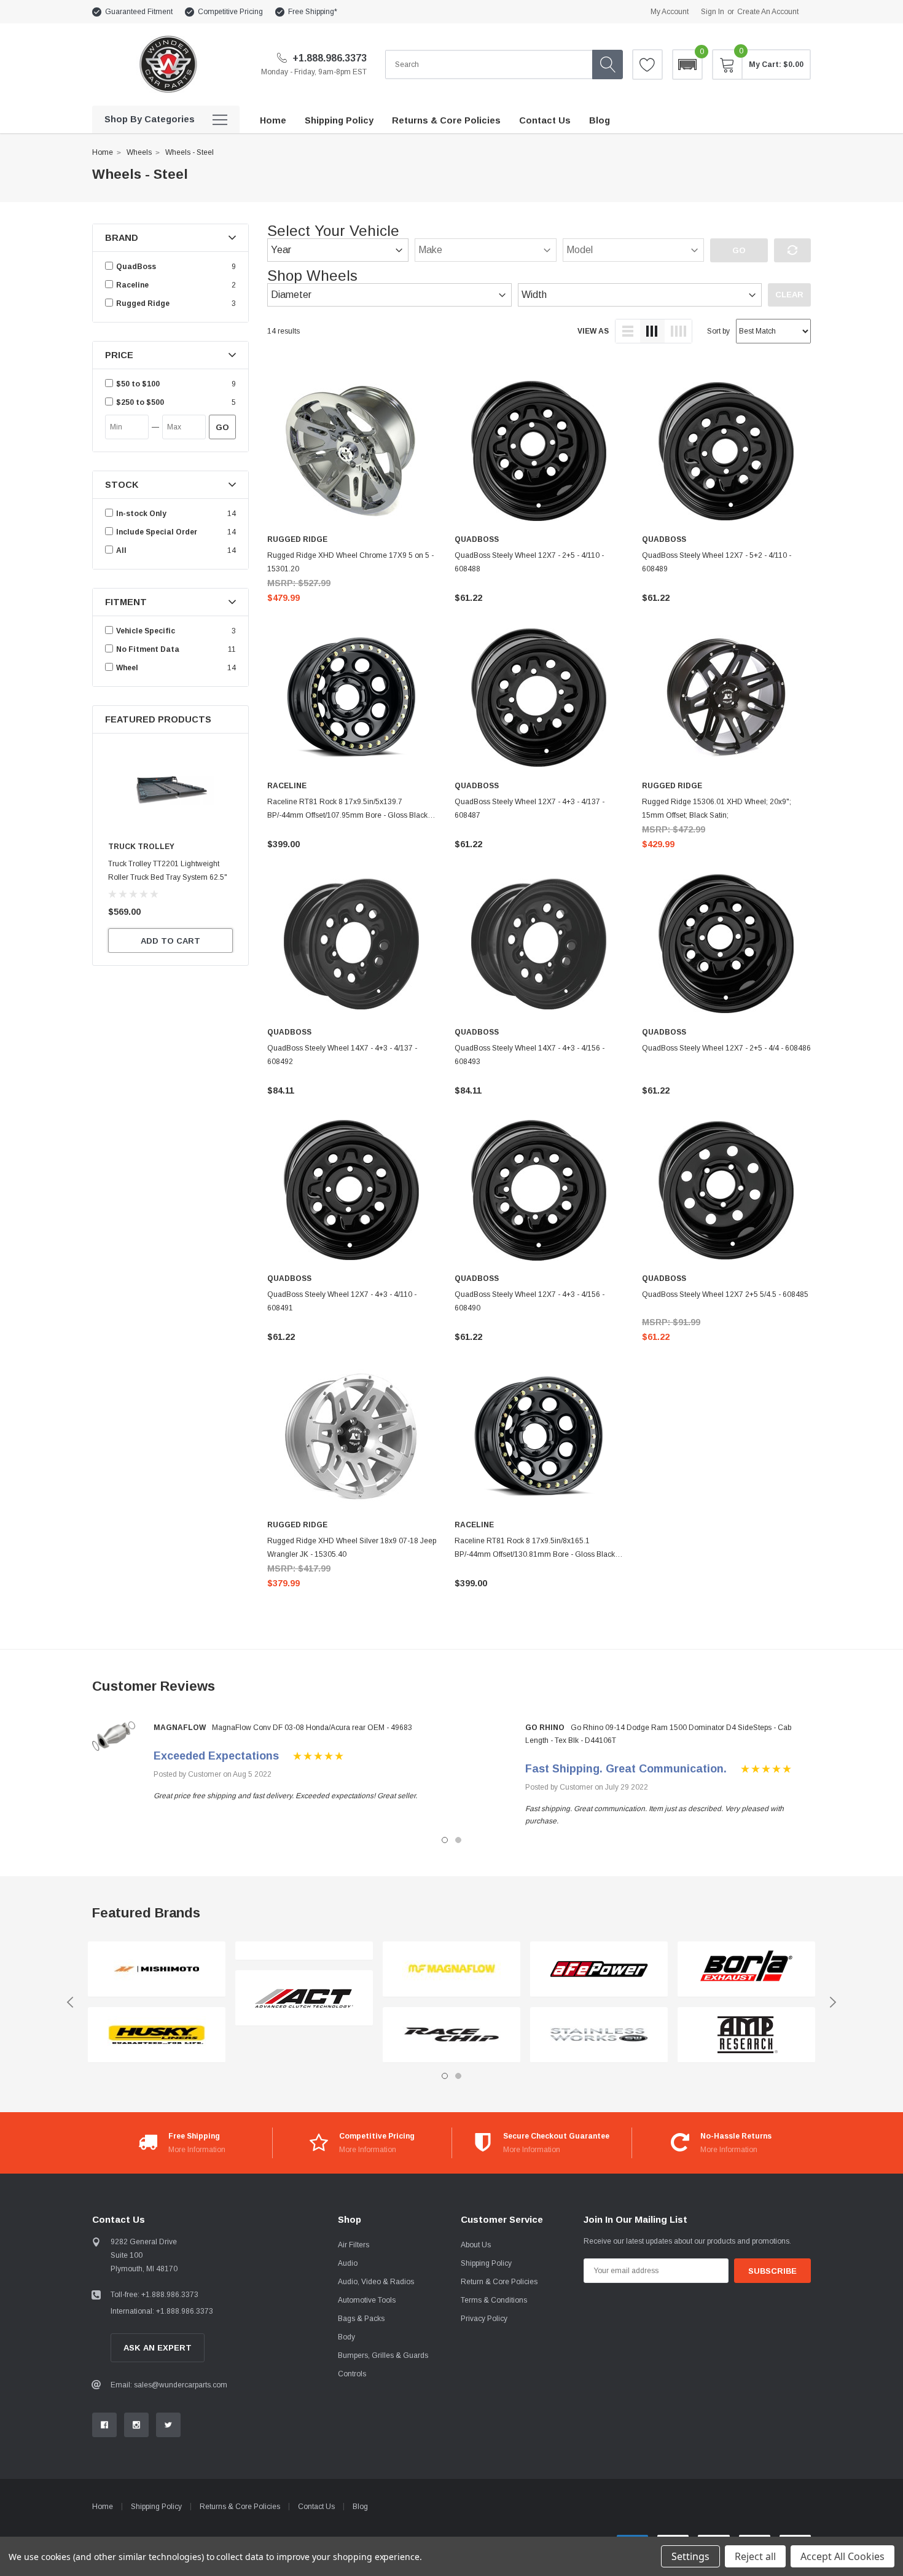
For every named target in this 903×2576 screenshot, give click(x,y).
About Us (476, 2245)
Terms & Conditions (494, 2300)
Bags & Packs (361, 2319)
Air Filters (354, 2245)
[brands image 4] (304, 1998)
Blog (360, 2507)
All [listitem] (121, 550)
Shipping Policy (486, 2263)
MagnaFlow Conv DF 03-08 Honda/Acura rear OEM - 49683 (312, 1728)
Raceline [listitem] (132, 285)
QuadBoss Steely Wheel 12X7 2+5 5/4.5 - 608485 (725, 1294)
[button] (687, 65)
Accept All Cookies (842, 2556)
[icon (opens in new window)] (104, 2425)
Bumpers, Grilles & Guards (383, 2355)
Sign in (713, 12)
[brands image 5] (451, 1969)
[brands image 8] (599, 2035)
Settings (690, 2556)
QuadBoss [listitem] (136, 267)
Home (103, 152)
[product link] (352, 451)
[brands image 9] (746, 1969)
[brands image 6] (451, 2035)
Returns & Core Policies (240, 2507)
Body (346, 2337)
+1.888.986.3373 (328, 58)
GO (222, 427)
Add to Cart (170, 941)
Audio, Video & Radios (376, 2282)
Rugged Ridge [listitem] (143, 303)
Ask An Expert (158, 2348)
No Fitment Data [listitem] (148, 649)
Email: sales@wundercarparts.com (169, 2385)
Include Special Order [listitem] (157, 532)
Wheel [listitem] (127, 668)
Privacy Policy (484, 2319)
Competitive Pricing (230, 12)
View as (593, 331)
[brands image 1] (157, 1969)
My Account (670, 12)
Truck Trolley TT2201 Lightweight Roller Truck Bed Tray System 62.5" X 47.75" (168, 877)
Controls (352, 2374)
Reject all (755, 2556)
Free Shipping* (313, 12)
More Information (197, 2150)
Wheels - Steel (190, 152)
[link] (170, 790)
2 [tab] (458, 1840)
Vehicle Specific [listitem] (146, 631)
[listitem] (172, 384)
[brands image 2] (157, 2035)
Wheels (139, 152)
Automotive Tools (367, 2300)
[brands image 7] (599, 1969)
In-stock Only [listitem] (141, 514)
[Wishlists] (647, 65)
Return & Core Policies (499, 2282)
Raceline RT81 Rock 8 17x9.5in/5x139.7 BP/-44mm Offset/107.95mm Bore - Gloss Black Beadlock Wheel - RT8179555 (347, 815)
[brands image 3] (304, 1951)
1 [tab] (445, 1840)
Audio (348, 2263)
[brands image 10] (746, 2035)
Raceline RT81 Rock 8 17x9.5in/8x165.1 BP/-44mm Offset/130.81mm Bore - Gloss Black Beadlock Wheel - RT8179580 (535, 1554)
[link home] (167, 64)
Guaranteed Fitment (139, 12)
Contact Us (316, 2507)
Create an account (768, 12)
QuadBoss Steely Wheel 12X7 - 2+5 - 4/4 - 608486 (726, 1048)
